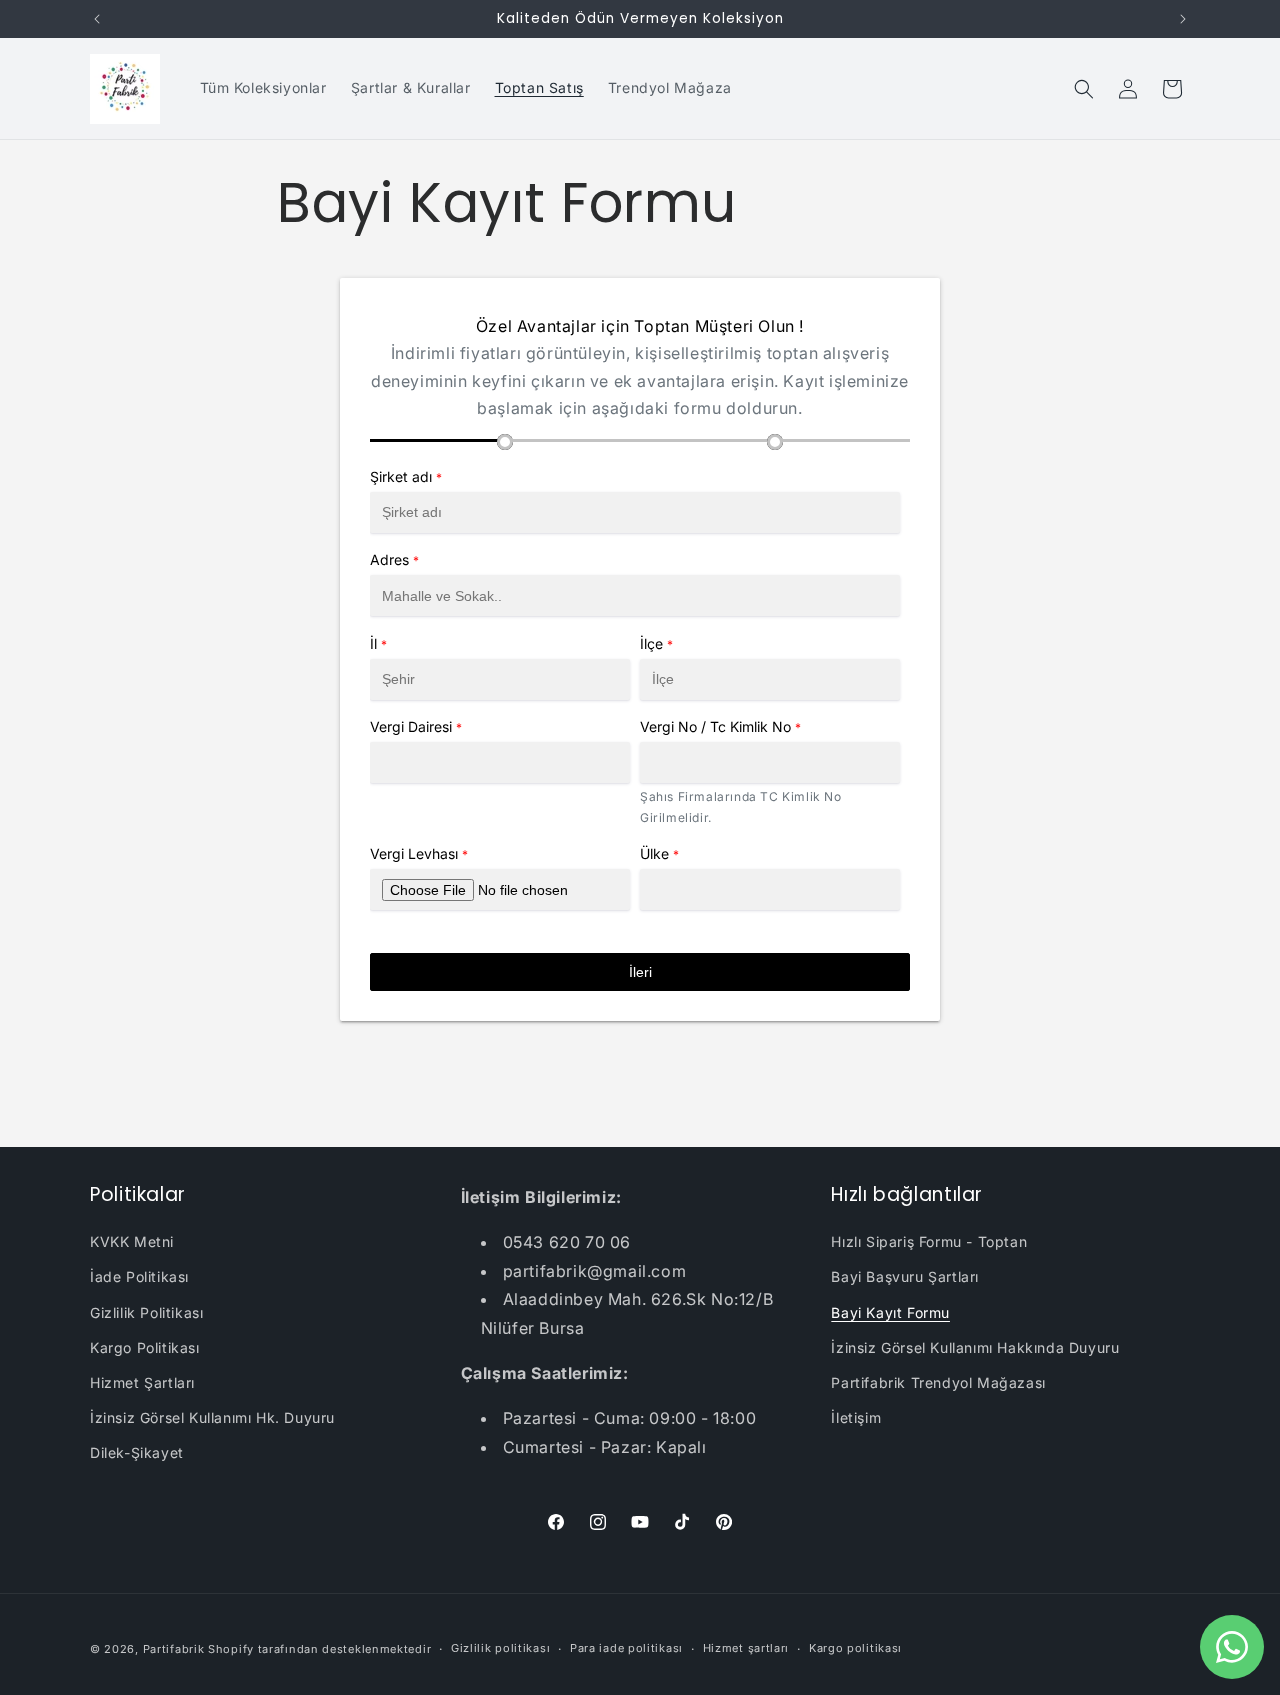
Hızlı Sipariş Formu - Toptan (929, 1241)
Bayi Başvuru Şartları (905, 1276)
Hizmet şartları (746, 1648)
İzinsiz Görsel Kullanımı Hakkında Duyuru (975, 1347)
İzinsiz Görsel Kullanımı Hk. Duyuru (212, 1417)
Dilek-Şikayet (137, 1452)
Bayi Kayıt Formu (890, 1312)
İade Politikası (139, 1276)
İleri (640, 972)
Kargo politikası (855, 1648)
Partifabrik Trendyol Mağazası (938, 1382)
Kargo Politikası (145, 1347)
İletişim (856, 1417)
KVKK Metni (132, 1241)
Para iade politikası (626, 1648)
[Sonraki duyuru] (1183, 19)
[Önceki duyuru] (97, 19)
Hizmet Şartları (142, 1382)
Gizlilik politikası (500, 1648)
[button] (1084, 89)
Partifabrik (174, 1649)
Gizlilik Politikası (146, 1312)
